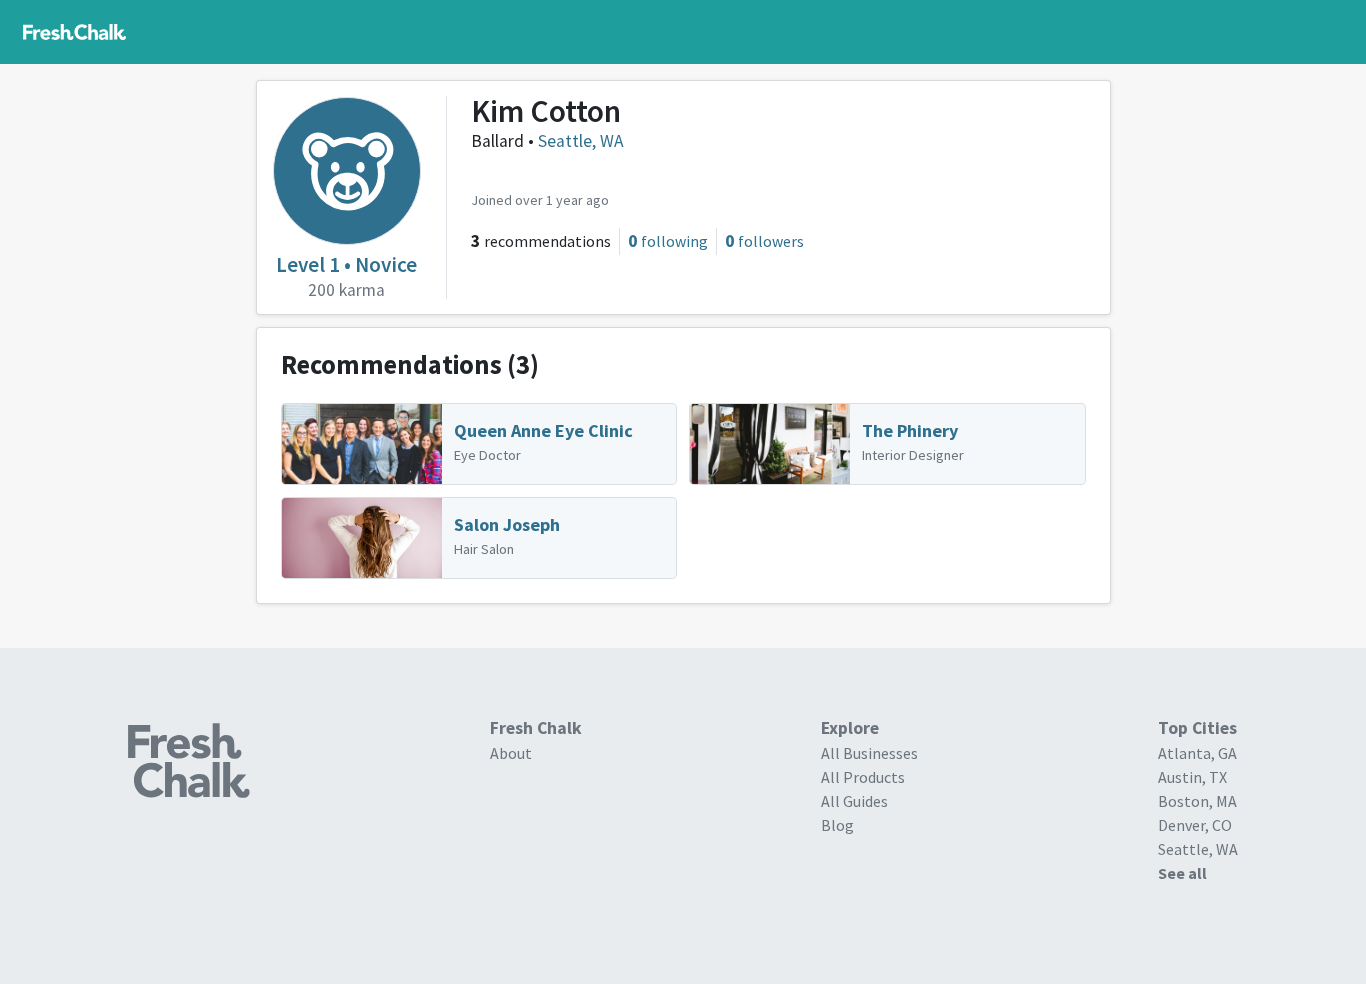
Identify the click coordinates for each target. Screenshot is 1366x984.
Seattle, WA (581, 141)
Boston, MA (1197, 801)
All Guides (854, 801)
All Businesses (869, 753)
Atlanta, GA (1197, 753)
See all (1182, 873)
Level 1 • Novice (346, 264)
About (511, 753)
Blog (837, 825)
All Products (863, 777)
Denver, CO (1195, 825)
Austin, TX (1192, 777)
